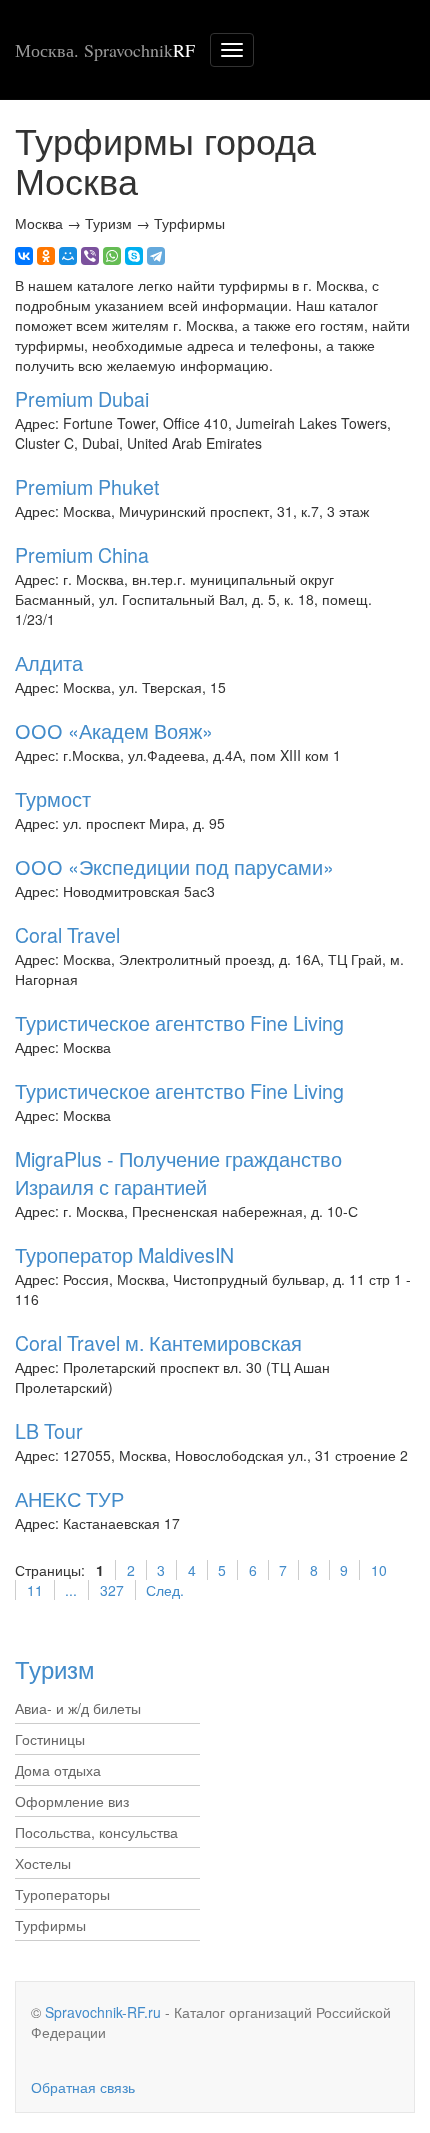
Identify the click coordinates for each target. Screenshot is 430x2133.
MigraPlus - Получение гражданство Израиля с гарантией (178, 1172)
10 (379, 1570)
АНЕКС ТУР (69, 1498)
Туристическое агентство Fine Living (179, 1022)
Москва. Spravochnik (105, 50)
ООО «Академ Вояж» (114, 730)
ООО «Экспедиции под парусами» (174, 866)
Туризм (55, 1668)
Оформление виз (72, 1801)
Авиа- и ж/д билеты (78, 1708)
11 (35, 1590)
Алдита (49, 662)
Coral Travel (67, 934)
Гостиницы (50, 1739)
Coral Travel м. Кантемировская (158, 1342)
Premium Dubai (82, 398)
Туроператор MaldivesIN (124, 1254)
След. (165, 1590)
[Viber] (90, 256)
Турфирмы (50, 1925)
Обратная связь (83, 2087)
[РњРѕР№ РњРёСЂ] (68, 256)
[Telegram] (156, 256)
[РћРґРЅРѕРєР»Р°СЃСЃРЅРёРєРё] (46, 256)
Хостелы (43, 1863)
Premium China (82, 554)
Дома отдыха (58, 1770)
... (71, 1590)
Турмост (53, 798)
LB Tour (49, 1430)
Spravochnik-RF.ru (103, 2012)
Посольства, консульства (96, 1832)
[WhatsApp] (112, 256)
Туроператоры (62, 1894)
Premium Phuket (87, 486)
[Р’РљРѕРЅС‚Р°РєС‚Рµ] (24, 256)
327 (112, 1590)
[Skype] (134, 256)
